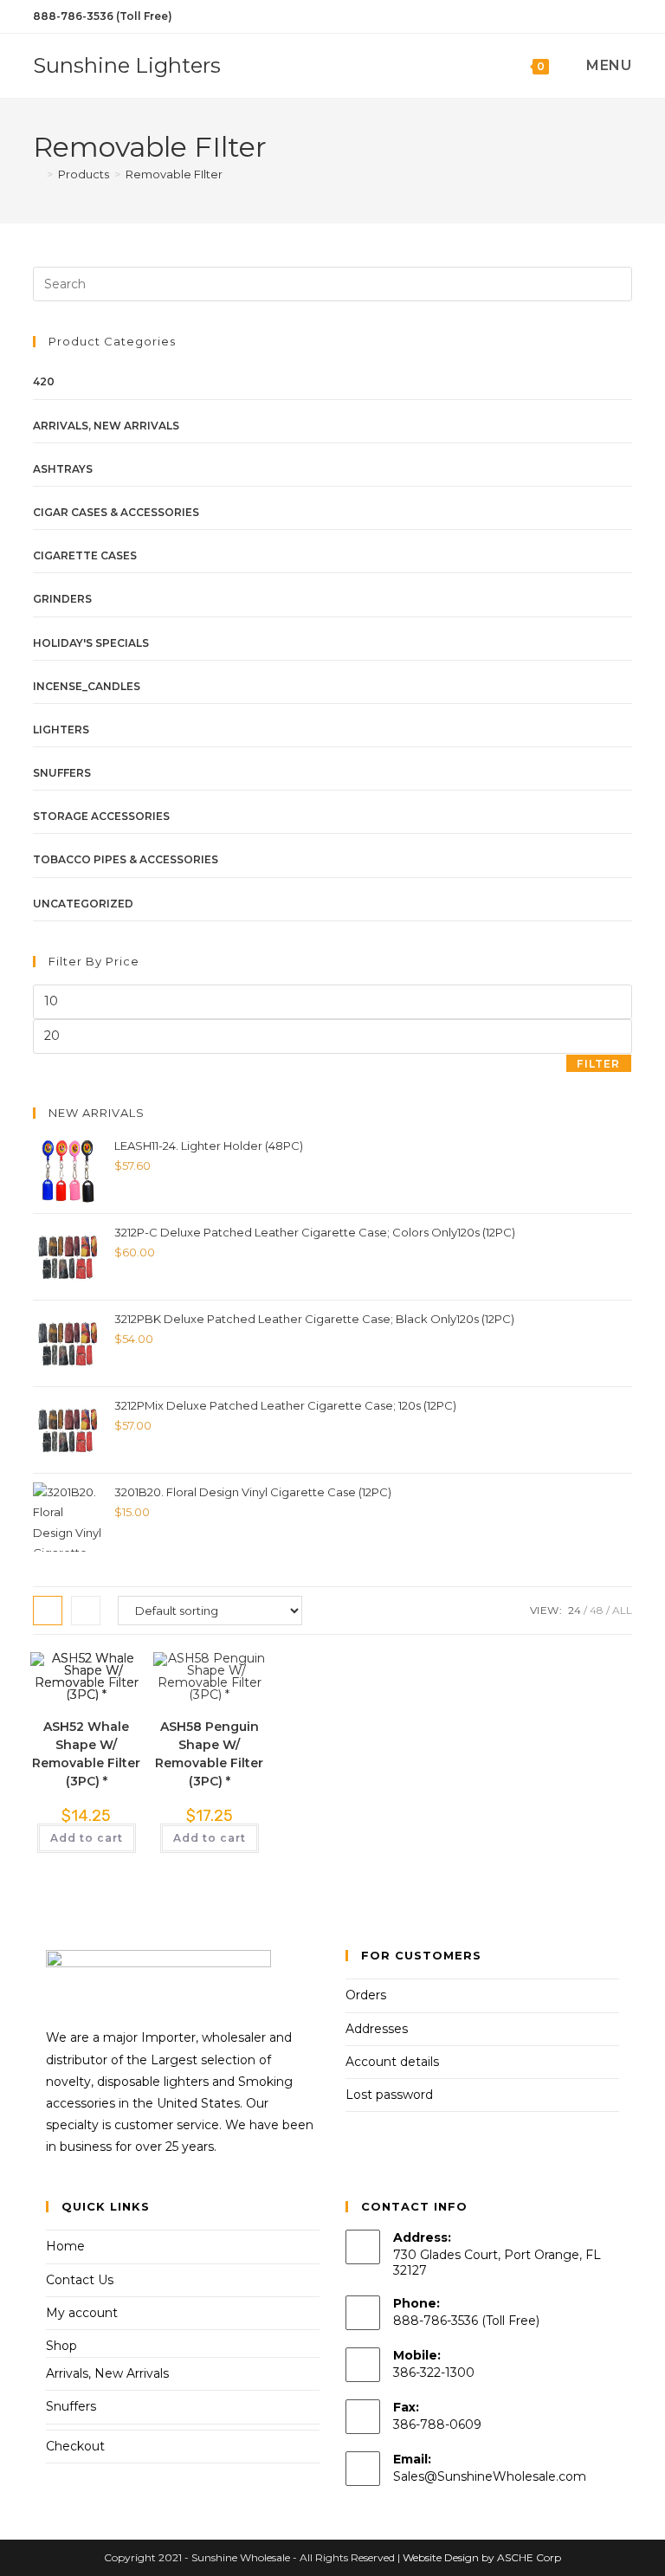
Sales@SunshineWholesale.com (490, 2476)
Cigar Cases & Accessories (116, 512)
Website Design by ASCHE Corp (482, 2557)
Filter (598, 1064)
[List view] (86, 1611)
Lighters (61, 730)
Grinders (62, 599)
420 (44, 381)
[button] (81, 1684)
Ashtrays (63, 469)
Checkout (75, 2446)
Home (65, 2246)
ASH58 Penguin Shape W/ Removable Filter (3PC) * (209, 1754)
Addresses (377, 2029)
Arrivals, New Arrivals (106, 426)
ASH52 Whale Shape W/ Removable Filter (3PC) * (86, 1754)
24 (575, 1610)
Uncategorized (83, 904)
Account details (392, 2062)
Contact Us (80, 2280)
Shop (61, 2346)
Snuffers (62, 773)
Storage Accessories (101, 816)
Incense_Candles (87, 686)
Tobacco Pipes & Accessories (126, 859)
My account (82, 2313)
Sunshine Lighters (127, 65)
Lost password (389, 2095)
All (622, 1610)
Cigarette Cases (85, 555)
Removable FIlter (174, 174)
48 (597, 1610)
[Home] (37, 174)
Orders (366, 1995)
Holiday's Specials (91, 643)
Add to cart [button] (87, 1838)
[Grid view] (48, 1611)
